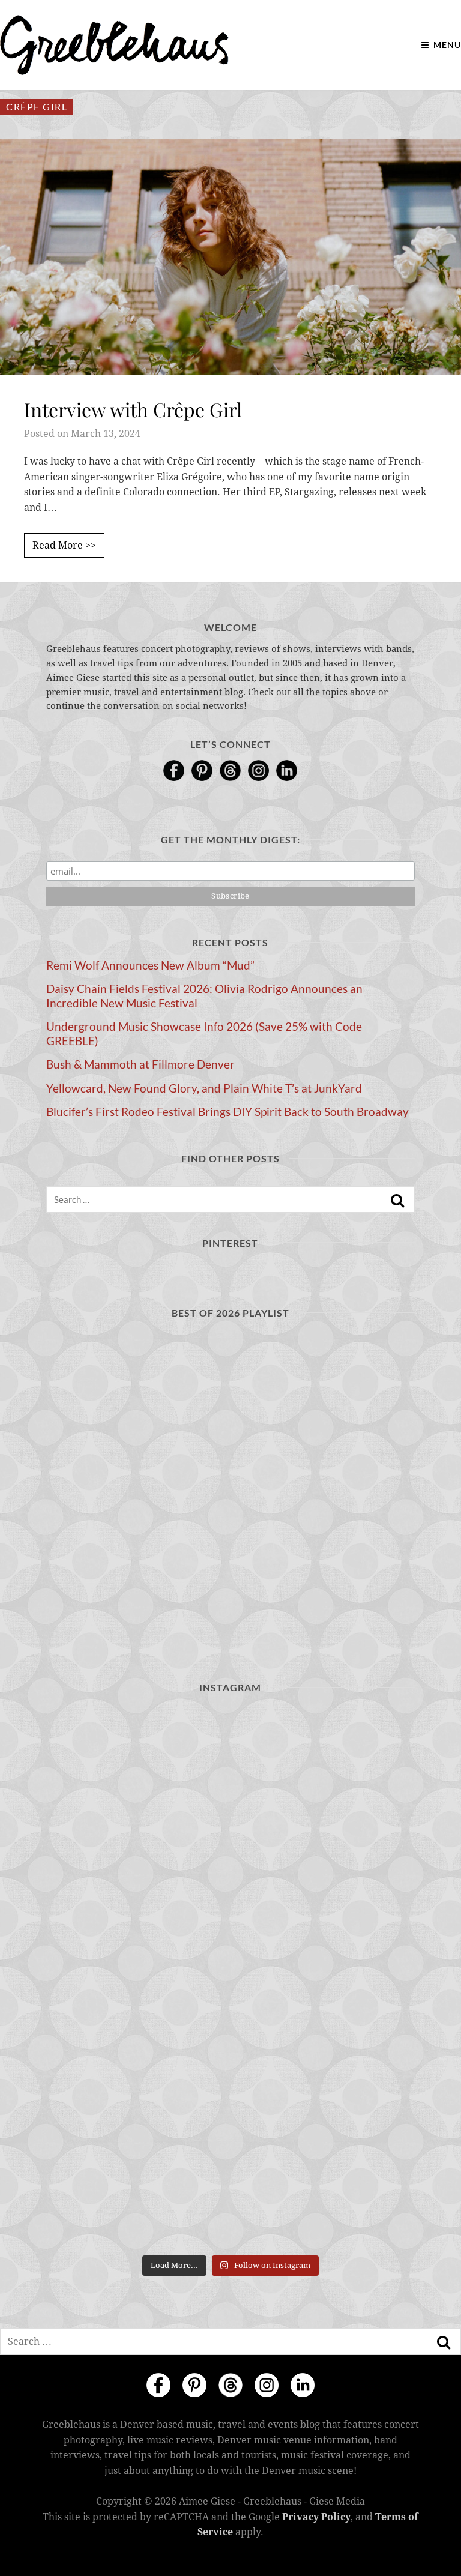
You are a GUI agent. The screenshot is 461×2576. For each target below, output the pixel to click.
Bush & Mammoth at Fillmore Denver (140, 1064)
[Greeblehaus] (114, 45)
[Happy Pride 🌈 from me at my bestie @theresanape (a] (137, 2195)
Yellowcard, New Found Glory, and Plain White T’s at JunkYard (204, 1088)
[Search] (397, 1201)
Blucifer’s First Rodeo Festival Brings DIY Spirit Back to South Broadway (227, 1112)
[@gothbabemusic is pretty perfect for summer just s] (137, 1761)
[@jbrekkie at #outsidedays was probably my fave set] (137, 1870)
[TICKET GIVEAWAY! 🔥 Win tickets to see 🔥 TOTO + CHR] (324, 1761)
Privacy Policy (316, 2517)
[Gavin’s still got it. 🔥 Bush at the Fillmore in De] (324, 1978)
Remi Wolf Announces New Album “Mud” (150, 965)
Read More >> (64, 545)
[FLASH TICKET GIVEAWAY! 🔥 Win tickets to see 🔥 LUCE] (137, 1978)
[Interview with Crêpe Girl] (230, 256)
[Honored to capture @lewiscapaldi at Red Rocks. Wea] (324, 2086)
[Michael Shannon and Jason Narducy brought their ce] (324, 1870)
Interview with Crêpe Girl (133, 409)
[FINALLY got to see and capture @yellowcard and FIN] (137, 2086)
